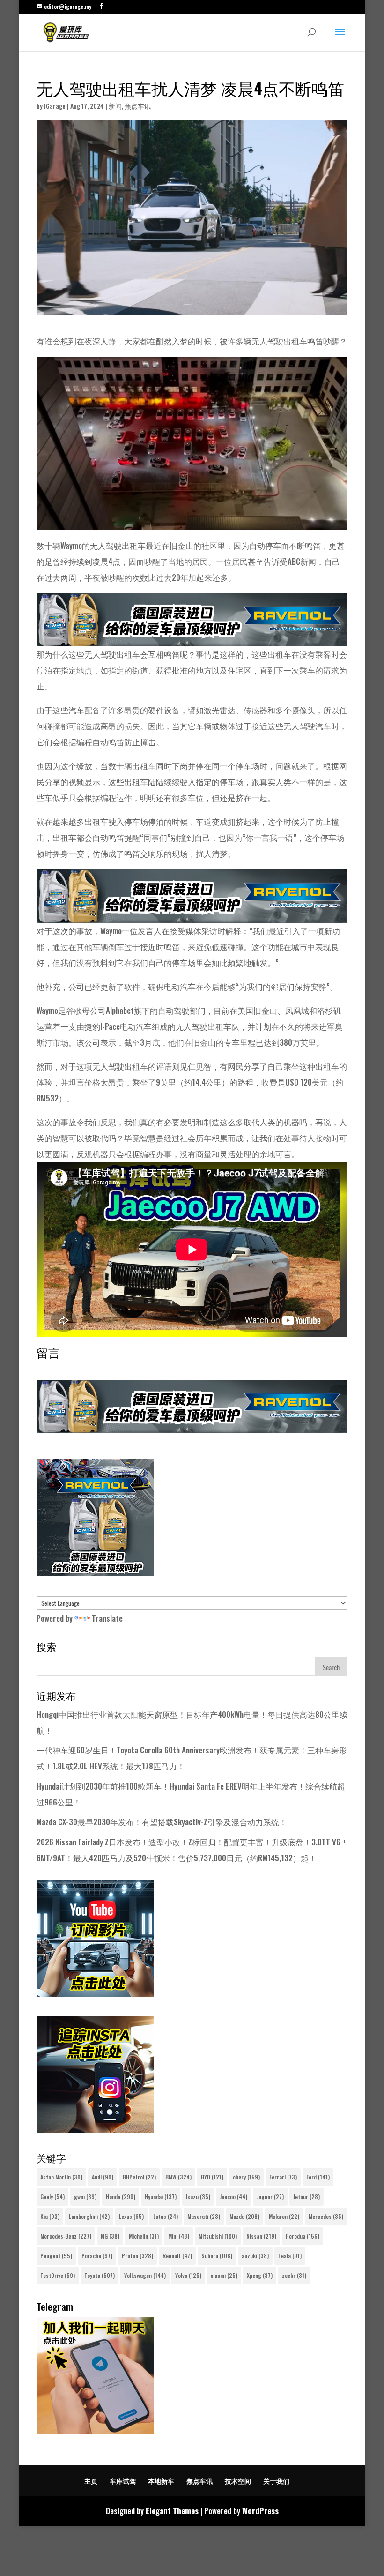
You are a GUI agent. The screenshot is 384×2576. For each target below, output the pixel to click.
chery (246, 2177)
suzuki (255, 2256)
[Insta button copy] (95, 2130)
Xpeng (260, 2275)
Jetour (306, 2197)
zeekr (294, 2275)
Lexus (131, 2216)
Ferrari (283, 2177)
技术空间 (238, 2481)
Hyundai (161, 2197)
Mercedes (326, 2216)
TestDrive (58, 2275)
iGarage (55, 106)
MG (110, 2236)
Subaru (217, 2256)
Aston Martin (61, 2177)
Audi (103, 2177)
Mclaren (284, 2216)
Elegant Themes (172, 2511)
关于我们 (276, 2481)
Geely (52, 2197)
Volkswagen (145, 2275)
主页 (91, 2481)
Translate (107, 1618)
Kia (50, 2216)
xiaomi (224, 2275)
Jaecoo (233, 2197)
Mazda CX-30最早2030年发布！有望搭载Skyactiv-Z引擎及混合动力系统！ (162, 1822)
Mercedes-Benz (66, 2236)
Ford (318, 2177)
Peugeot (56, 2256)
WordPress (260, 2511)
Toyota (100, 2275)
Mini (179, 2236)
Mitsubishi (218, 2236)
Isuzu (198, 2197)
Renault (177, 2256)
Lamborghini (89, 2216)
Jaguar (270, 2197)
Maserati (204, 2216)
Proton (137, 2256)
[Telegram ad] (95, 2430)
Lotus (166, 2216)
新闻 (115, 106)
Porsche (97, 2256)
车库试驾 (123, 2481)
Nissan (261, 2236)
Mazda (244, 2216)
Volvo (188, 2275)
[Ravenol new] (95, 1572)
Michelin (144, 2236)
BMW (178, 2177)
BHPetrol (139, 2177)
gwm (85, 2197)
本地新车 (161, 2481)
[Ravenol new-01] (192, 638)
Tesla (290, 2256)
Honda (121, 2197)
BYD (212, 2177)
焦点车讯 (138, 106)
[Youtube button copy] (95, 1994)
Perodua (303, 2236)
